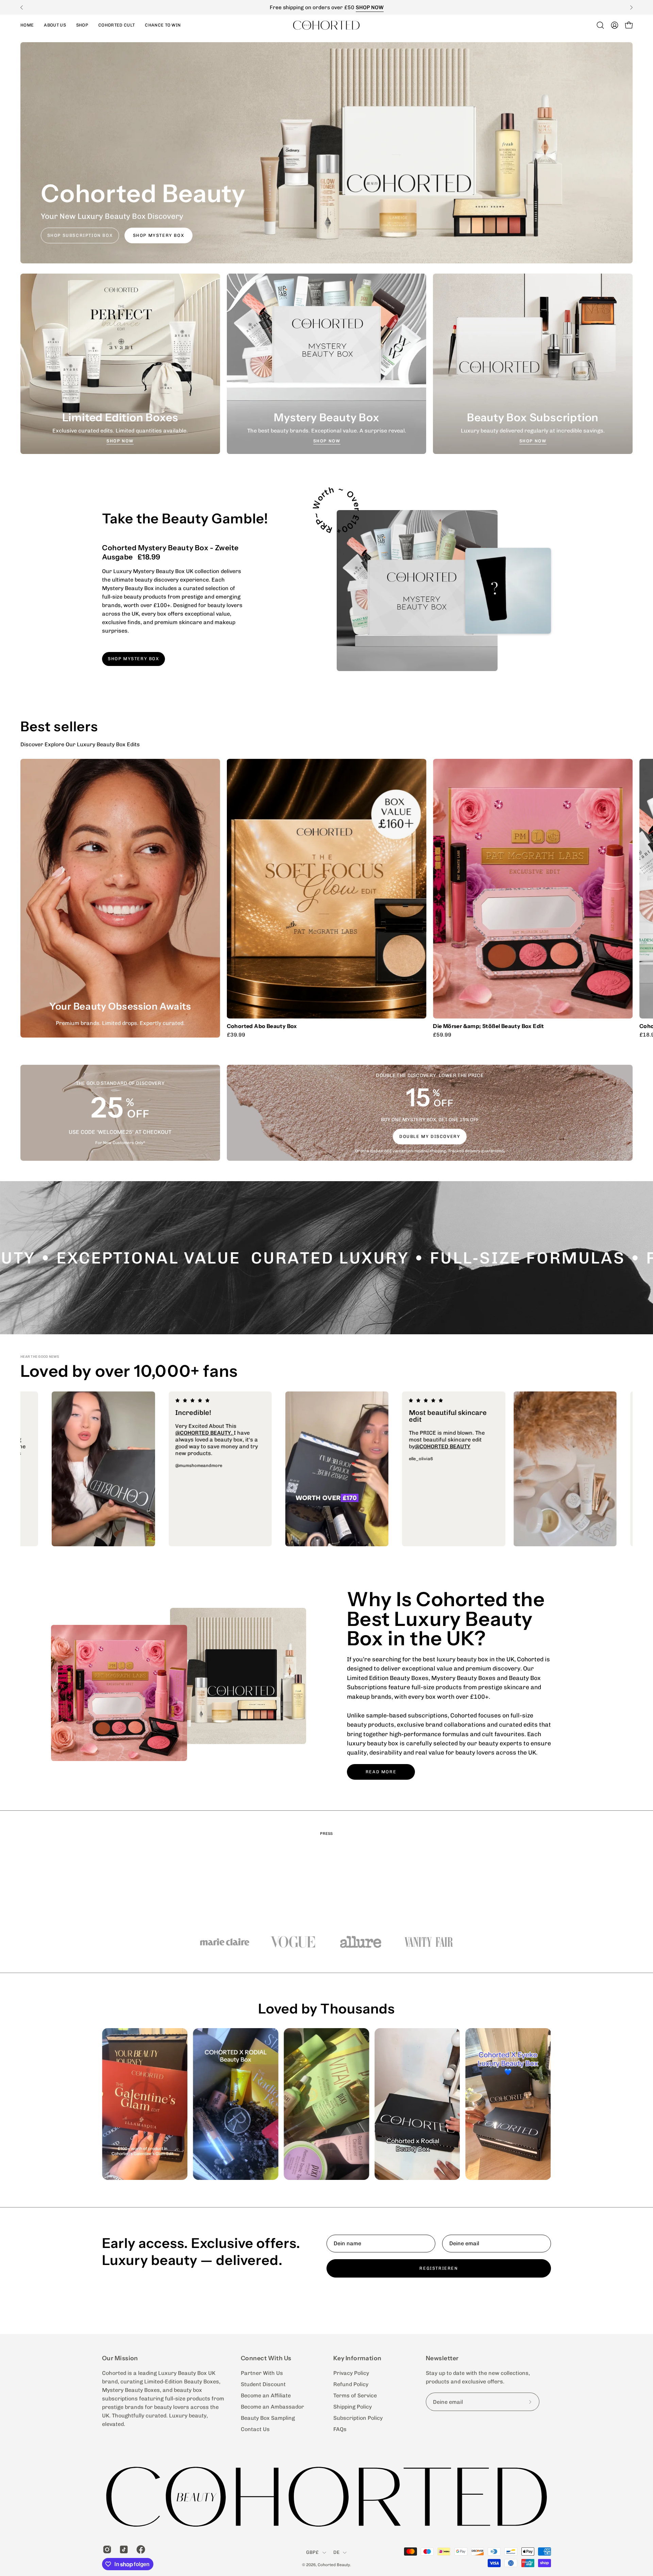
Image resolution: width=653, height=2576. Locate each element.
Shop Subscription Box (80, 235)
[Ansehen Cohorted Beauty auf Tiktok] (123, 2549)
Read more (381, 1772)
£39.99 (236, 1035)
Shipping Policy (353, 2407)
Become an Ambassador (272, 2407)
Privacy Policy (351, 2373)
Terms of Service (355, 2395)
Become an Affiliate (266, 2395)
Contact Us (255, 2429)
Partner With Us (262, 2373)
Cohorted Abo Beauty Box (262, 1026)
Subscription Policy (358, 2418)
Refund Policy (351, 2384)
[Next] (631, 7)
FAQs (340, 2429)
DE (337, 2552)
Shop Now (120, 441)
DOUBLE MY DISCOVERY (430, 1136)
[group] (326, 7)
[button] (82, 25)
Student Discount (263, 2384)
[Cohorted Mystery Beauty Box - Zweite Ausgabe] (417, 591)
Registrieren (439, 2268)
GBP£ (313, 2552)
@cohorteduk (101, 1440)
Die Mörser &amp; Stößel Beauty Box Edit (488, 1026)
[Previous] (22, 7)
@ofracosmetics (303, 1440)
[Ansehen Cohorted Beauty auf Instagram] (106, 2549)
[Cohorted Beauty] (326, 25)
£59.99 (442, 1035)
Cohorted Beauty (334, 2565)
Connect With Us (266, 2358)
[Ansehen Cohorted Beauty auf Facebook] (140, 2549)
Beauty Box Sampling (268, 2418)
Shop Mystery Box (158, 235)
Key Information (357, 2358)
